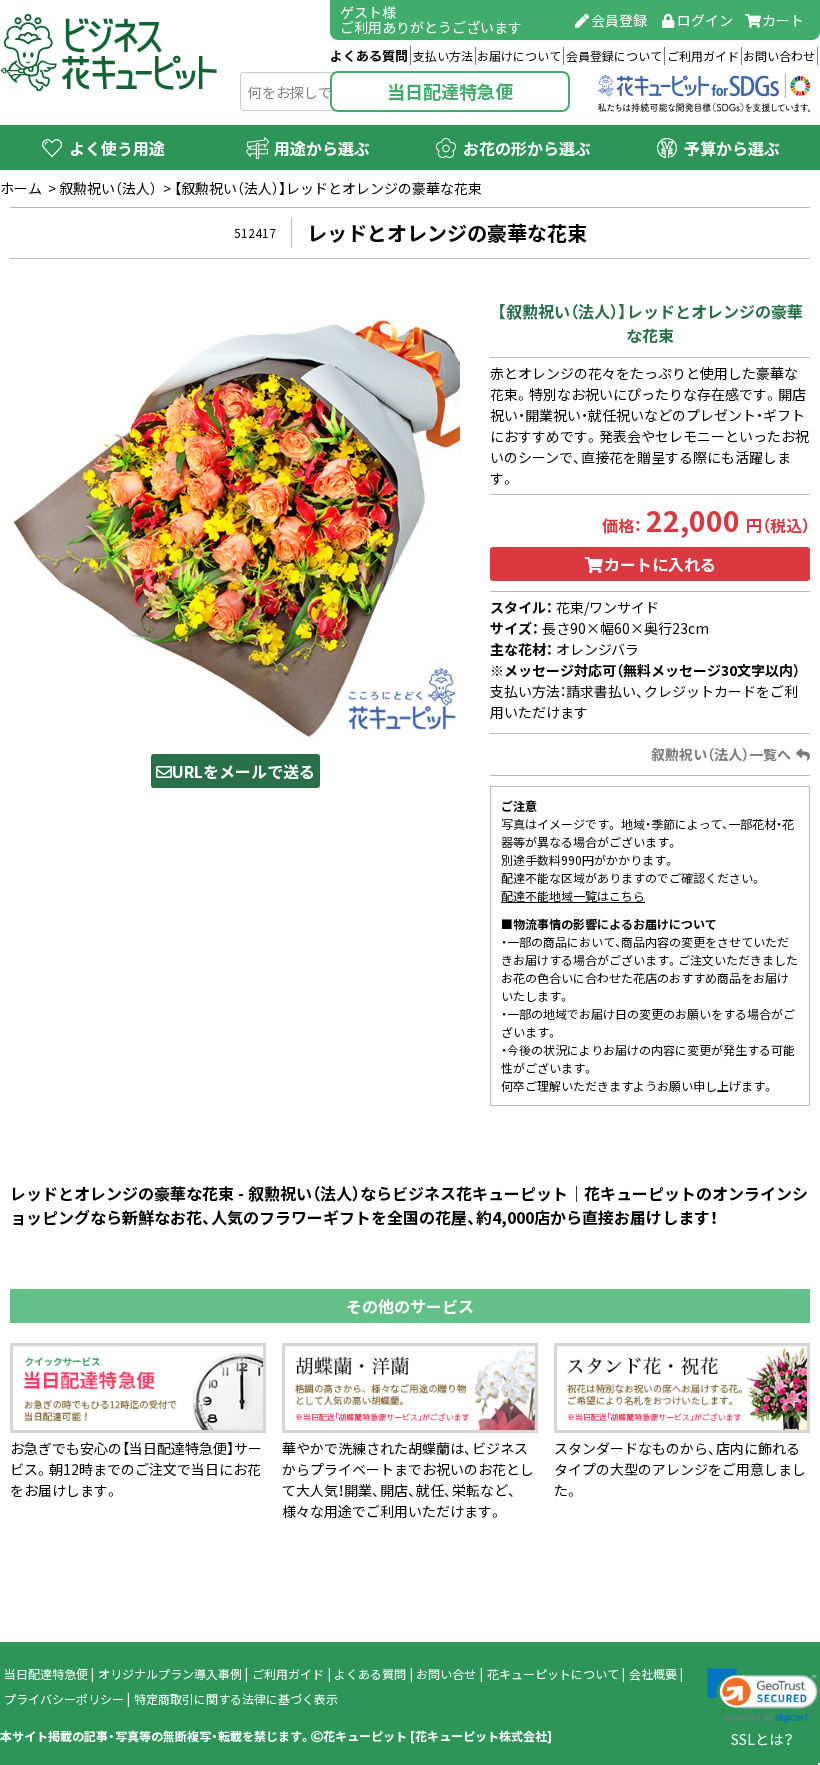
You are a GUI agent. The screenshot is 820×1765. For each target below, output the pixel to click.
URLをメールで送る (243, 771)
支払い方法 (443, 56)
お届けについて (519, 56)
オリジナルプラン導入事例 (170, 1674)
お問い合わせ (779, 56)
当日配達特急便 (450, 91)
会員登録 (619, 20)
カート (783, 20)
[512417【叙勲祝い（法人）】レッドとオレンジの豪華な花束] (235, 512)
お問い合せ (446, 1674)
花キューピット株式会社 (481, 1736)
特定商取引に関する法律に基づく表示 (236, 1699)
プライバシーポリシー (64, 1699)
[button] (762, 1696)
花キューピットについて (553, 1674)
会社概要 (653, 1674)
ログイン (705, 20)
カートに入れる (660, 564)
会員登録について (614, 56)
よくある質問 (369, 55)
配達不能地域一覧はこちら (573, 896)
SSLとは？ (762, 1739)
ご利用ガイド (703, 56)
